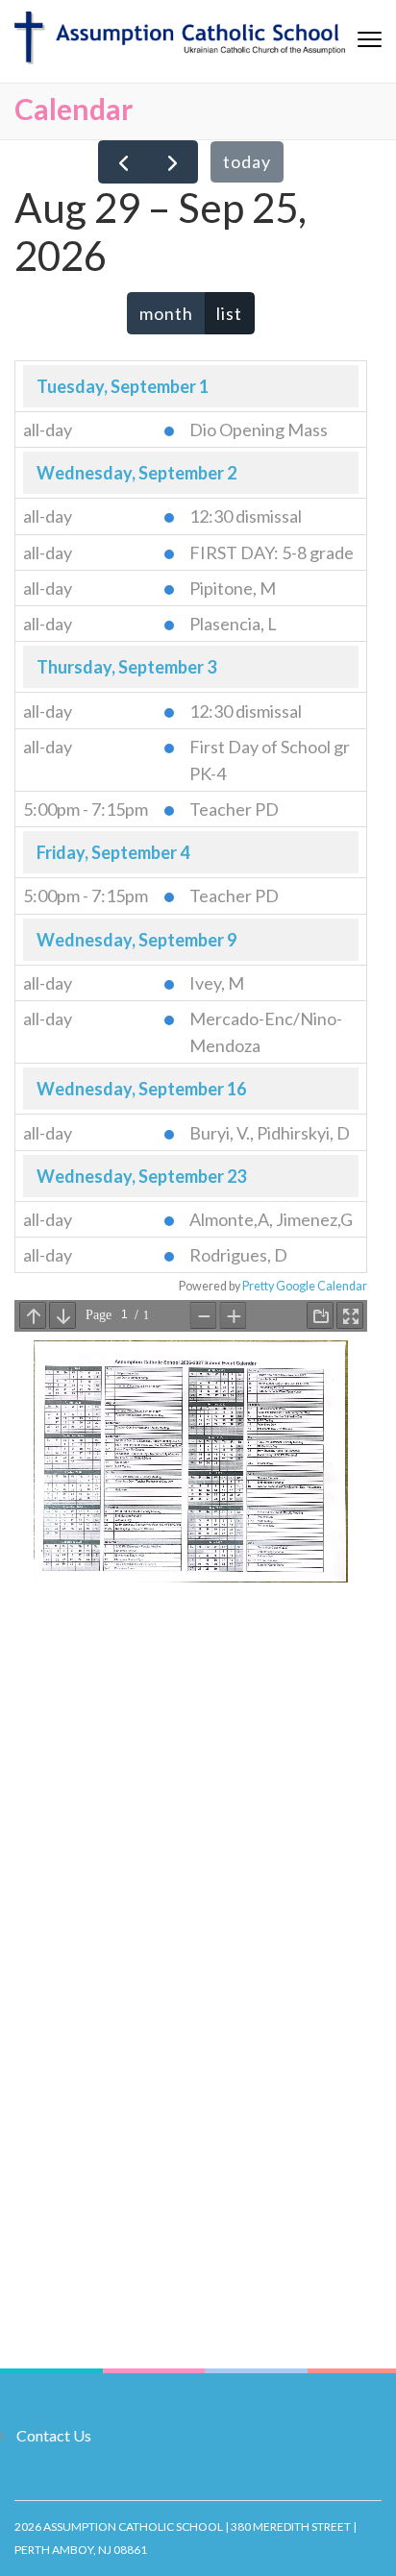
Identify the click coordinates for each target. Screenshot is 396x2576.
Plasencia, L (233, 624)
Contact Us (54, 2435)
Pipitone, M (233, 588)
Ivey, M (217, 983)
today (247, 161)
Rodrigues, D (238, 1255)
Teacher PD (234, 809)
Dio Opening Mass (259, 429)
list (229, 313)
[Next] (173, 162)
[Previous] (123, 162)
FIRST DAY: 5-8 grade (272, 552)
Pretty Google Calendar (305, 1286)
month (166, 313)
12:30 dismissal (246, 516)
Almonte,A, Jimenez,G (271, 1219)
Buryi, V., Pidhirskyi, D (270, 1133)
